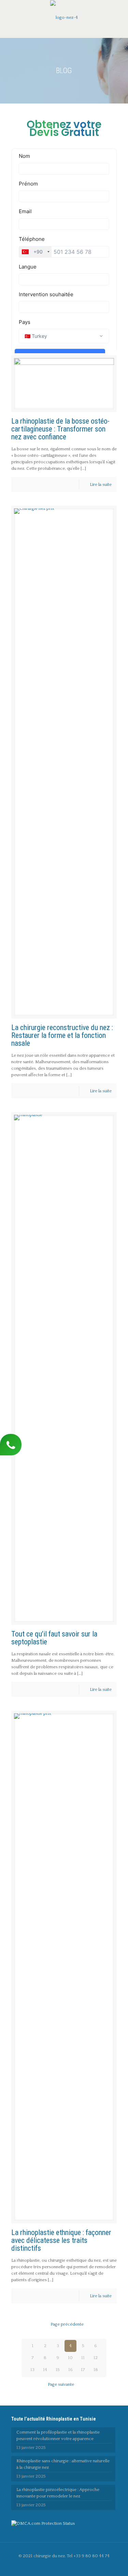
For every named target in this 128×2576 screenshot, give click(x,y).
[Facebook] (60, 2566)
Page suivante (61, 2384)
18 (96, 2370)
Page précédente (67, 2324)
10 (70, 2358)
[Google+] (69, 2566)
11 (83, 2358)
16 (70, 2370)
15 (58, 2370)
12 (96, 2358)
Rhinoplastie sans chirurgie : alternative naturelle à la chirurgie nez (63, 2464)
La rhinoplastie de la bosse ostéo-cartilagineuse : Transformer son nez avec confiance (60, 429)
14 (45, 2370)
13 (32, 2370)
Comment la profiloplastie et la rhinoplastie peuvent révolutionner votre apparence (58, 2435)
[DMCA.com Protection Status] (43, 2523)
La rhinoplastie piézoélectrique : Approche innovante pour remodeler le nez (58, 2493)
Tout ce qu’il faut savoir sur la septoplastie (54, 1638)
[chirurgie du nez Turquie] (64, 17)
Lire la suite (101, 484)
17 (83, 2370)
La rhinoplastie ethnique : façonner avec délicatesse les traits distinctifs (61, 2240)
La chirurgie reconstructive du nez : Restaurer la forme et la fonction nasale (62, 1035)
